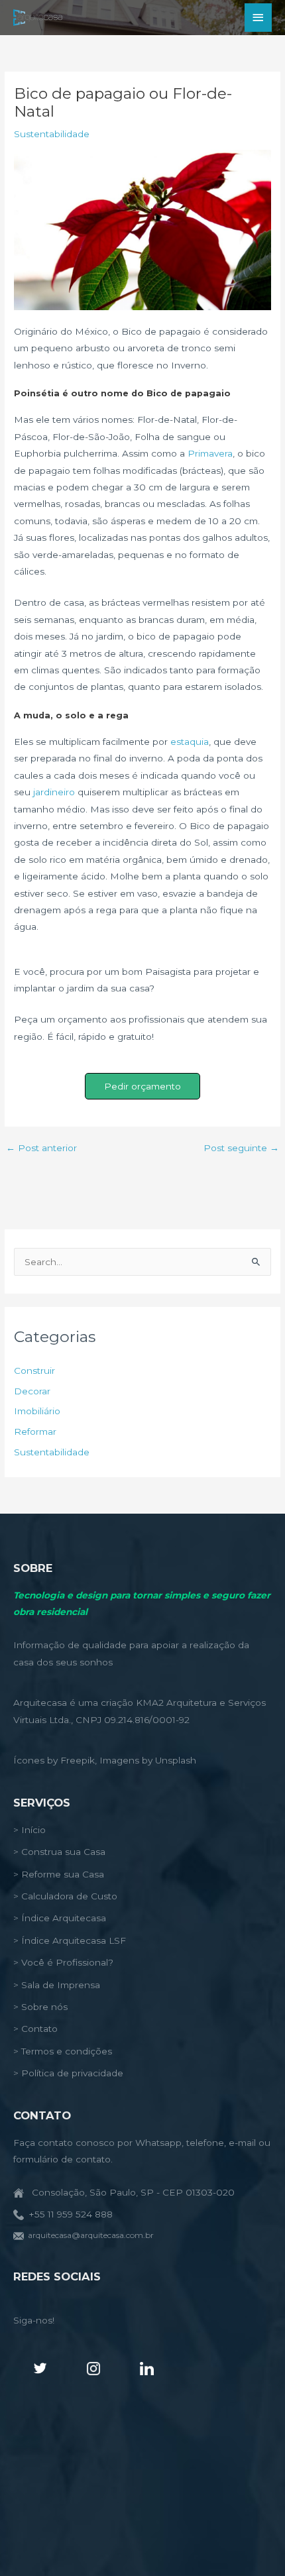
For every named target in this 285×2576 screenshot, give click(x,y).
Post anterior (41, 1148)
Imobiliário (37, 1411)
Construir (34, 1371)
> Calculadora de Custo (65, 1896)
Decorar (32, 1391)
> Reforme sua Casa (59, 1874)
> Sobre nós (40, 2007)
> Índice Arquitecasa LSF (70, 1940)
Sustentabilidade (52, 134)
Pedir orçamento (142, 1086)
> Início (29, 1830)
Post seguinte (241, 1148)
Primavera (210, 453)
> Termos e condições (63, 2051)
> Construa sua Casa (59, 1852)
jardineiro (54, 792)
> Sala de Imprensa (57, 1985)
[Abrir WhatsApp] (252, 2543)
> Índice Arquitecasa (60, 1918)
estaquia (190, 742)
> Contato (35, 2029)
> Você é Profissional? (63, 1962)
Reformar (35, 1431)
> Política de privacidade (68, 2073)
